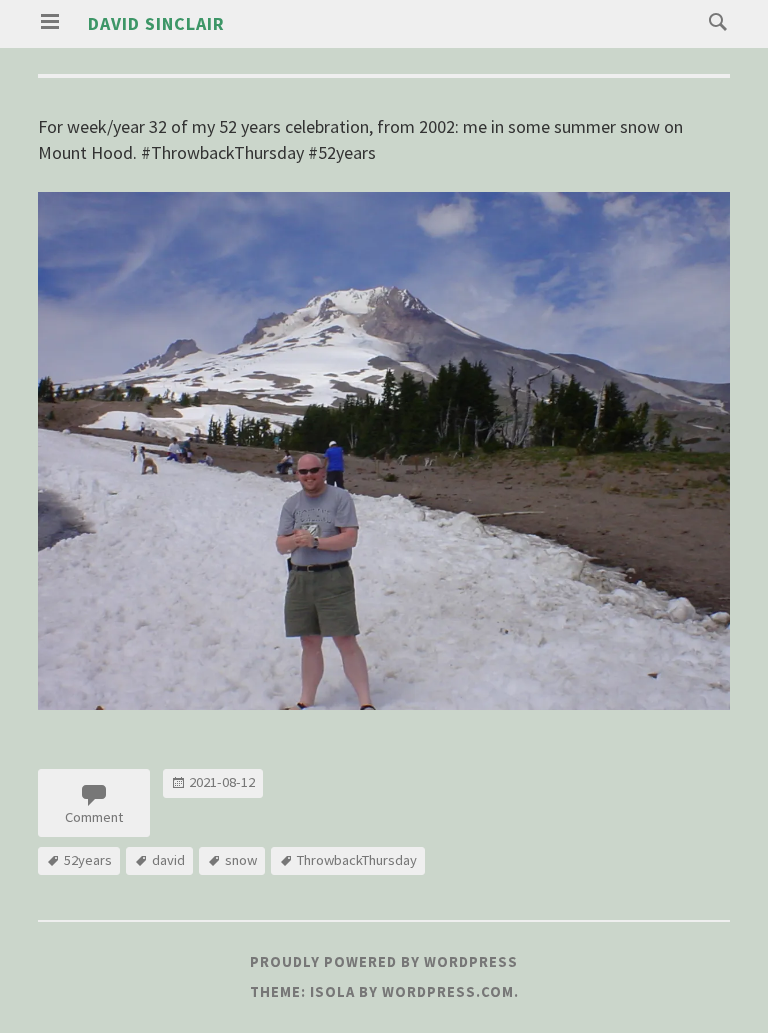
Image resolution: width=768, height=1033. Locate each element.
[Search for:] (713, 20)
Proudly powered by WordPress (384, 962)
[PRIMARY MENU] (50, 22)
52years (88, 860)
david (168, 860)
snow (241, 860)
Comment (94, 817)
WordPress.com (448, 992)
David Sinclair (156, 23)
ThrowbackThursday (357, 860)
